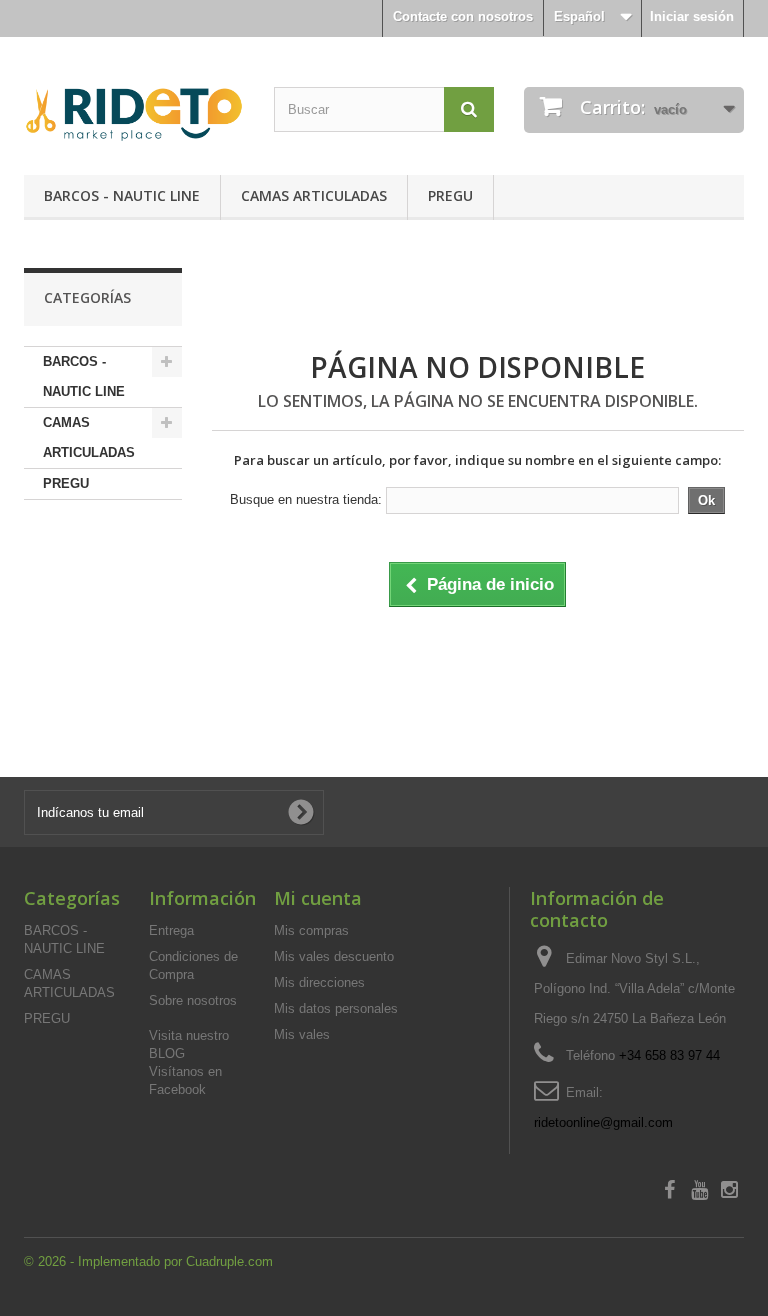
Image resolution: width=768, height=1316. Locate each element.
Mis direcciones (319, 982)
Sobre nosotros (193, 1000)
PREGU (450, 195)
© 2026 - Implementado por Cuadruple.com (148, 1261)
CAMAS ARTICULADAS (314, 195)
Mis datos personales (336, 1008)
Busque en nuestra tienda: (306, 499)
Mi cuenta (318, 898)
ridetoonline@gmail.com (603, 1122)
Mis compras (311, 930)
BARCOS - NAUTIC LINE (122, 195)
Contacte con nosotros (463, 16)
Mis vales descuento (334, 956)
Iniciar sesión (692, 16)
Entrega (171, 930)
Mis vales (302, 1034)
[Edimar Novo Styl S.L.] (134, 113)
